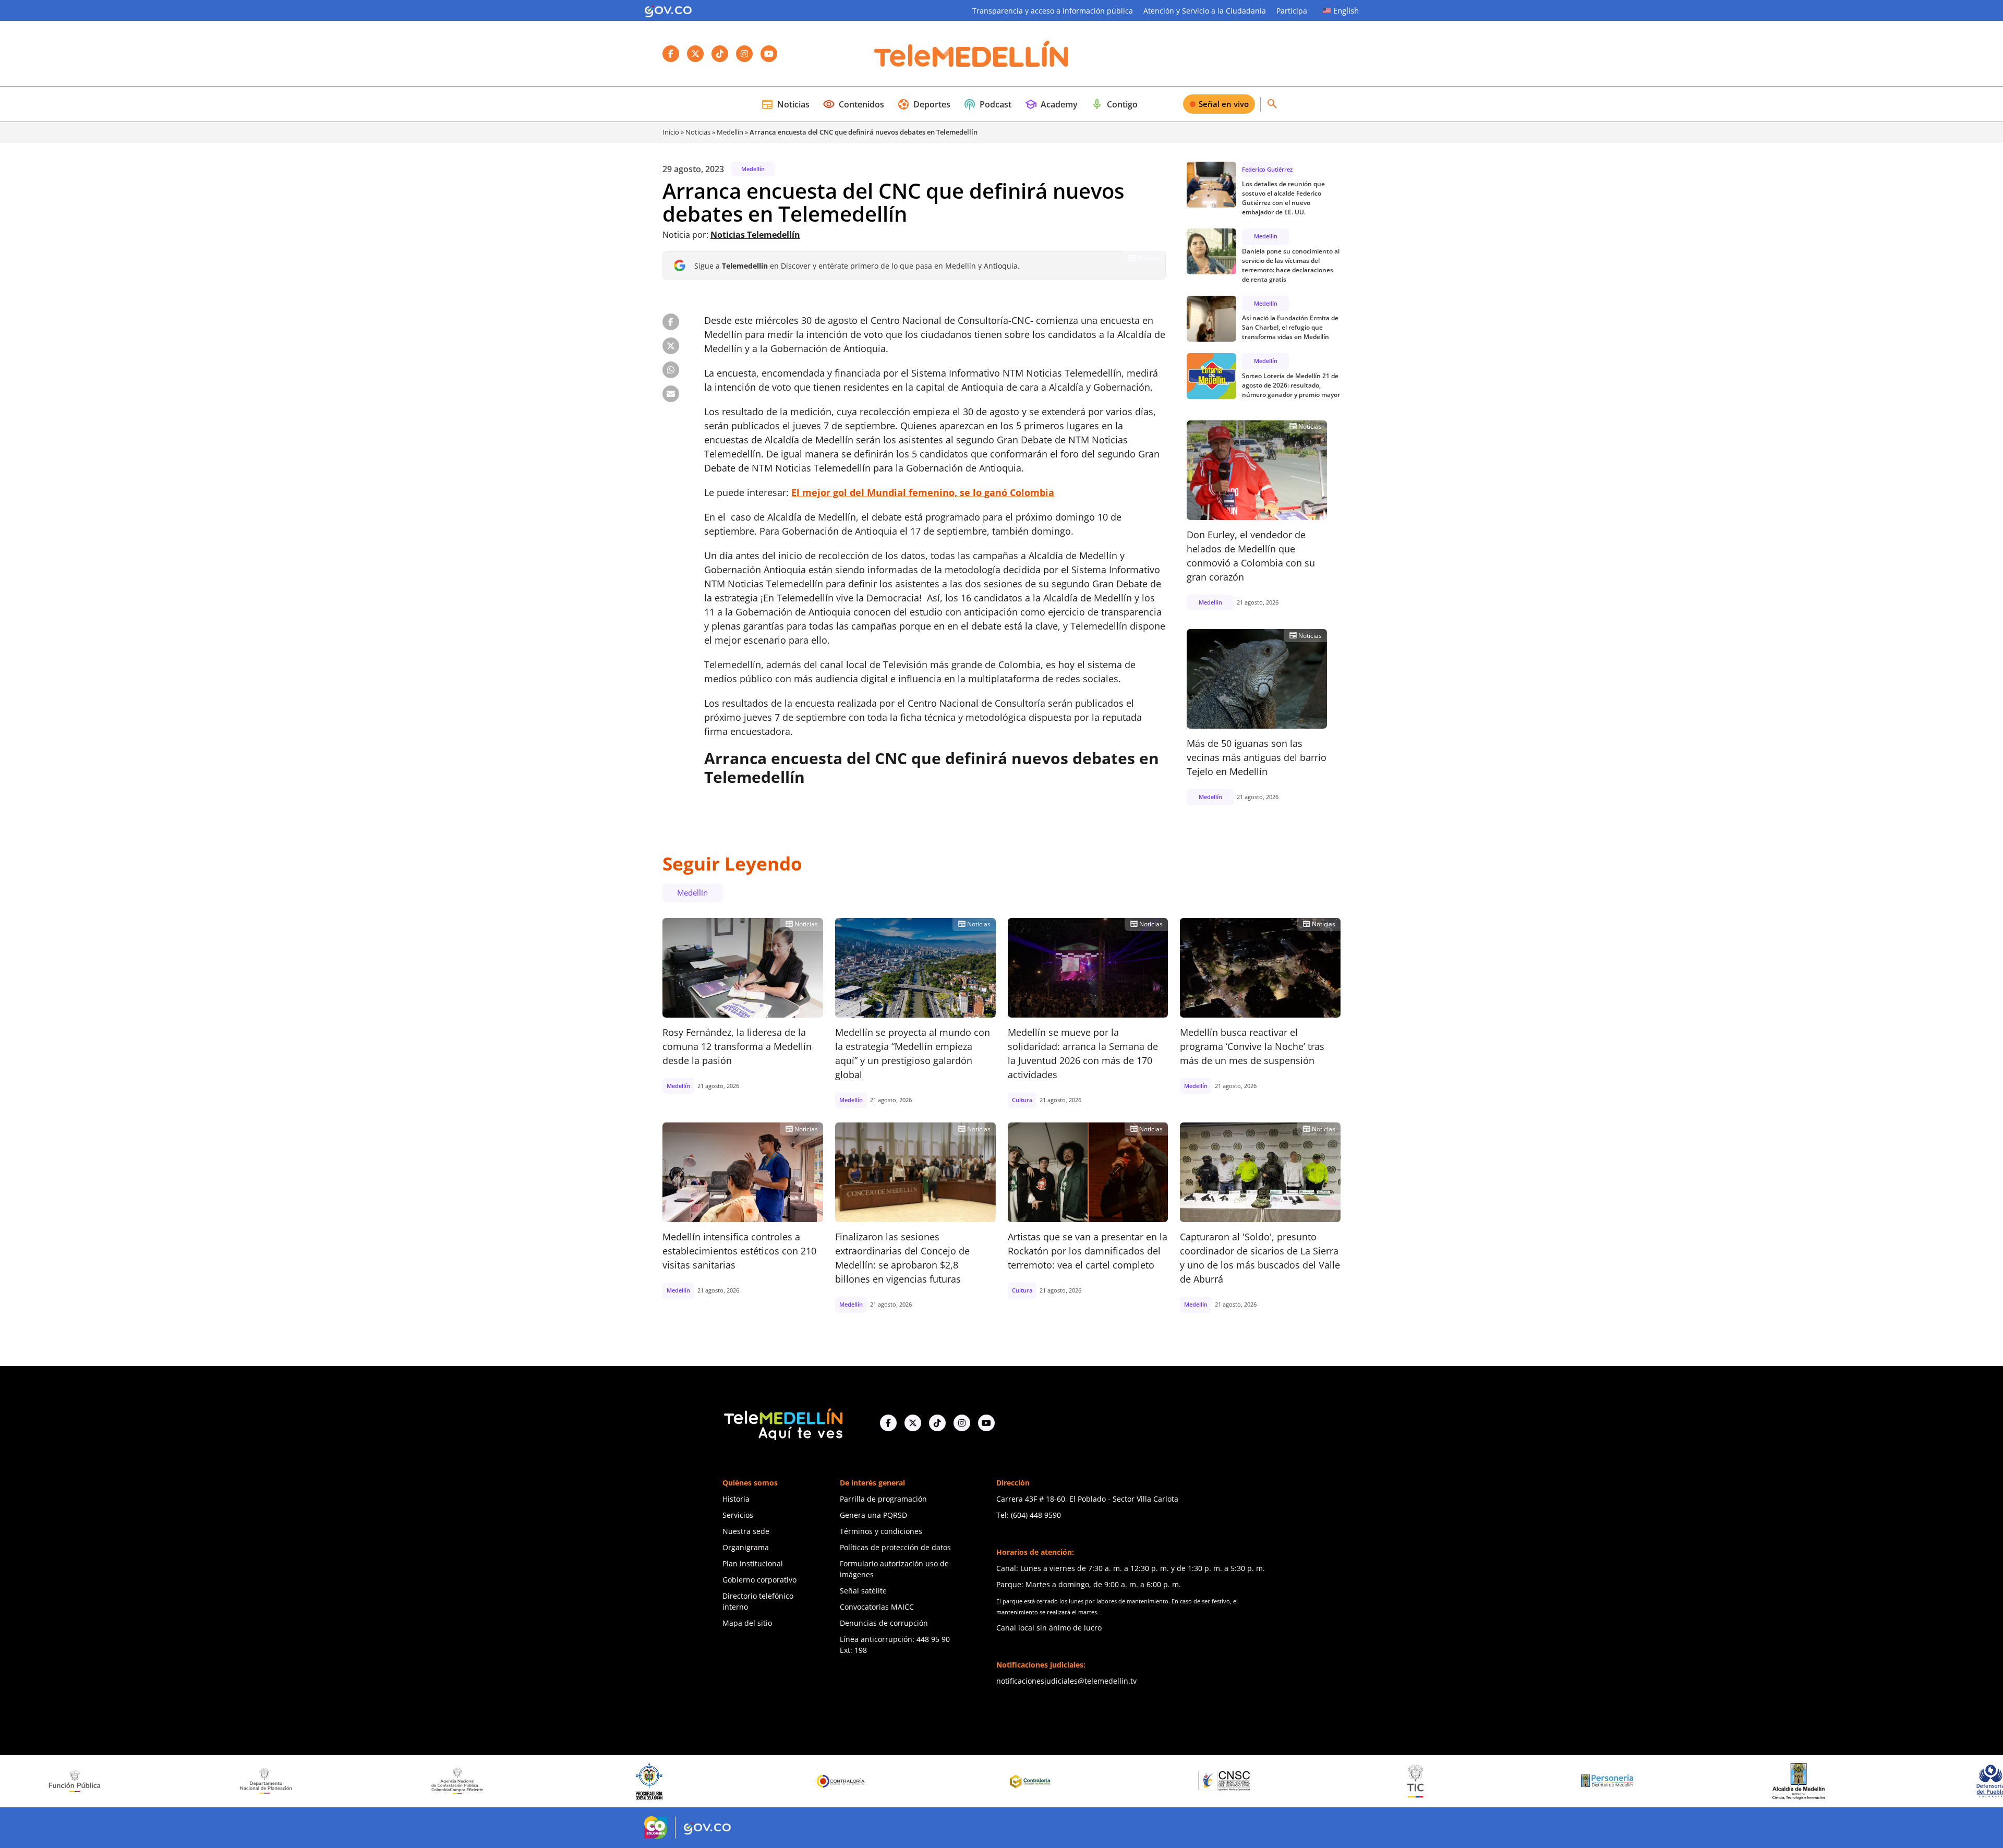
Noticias (785, 104)
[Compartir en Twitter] (671, 346)
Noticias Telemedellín (755, 235)
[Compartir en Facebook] (671, 322)
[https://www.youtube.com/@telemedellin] (986, 1423)
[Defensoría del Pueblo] (1744, 1781)
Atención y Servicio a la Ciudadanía (1205, 11)
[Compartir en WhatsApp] (671, 370)
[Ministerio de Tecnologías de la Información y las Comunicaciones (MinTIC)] (1170, 1781)
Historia (736, 1499)
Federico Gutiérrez (1267, 169)
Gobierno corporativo (759, 1580)
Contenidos (853, 104)
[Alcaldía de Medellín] (1553, 1781)
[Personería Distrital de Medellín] (1361, 1781)
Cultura (1022, 1100)
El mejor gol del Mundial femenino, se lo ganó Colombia (923, 492)
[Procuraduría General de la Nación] (403, 1781)
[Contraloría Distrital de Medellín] (787, 1781)
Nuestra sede (746, 1531)
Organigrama (746, 1547)
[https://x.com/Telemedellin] (913, 1423)
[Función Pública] (1936, 1781)
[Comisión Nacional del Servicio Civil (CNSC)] (978, 1781)
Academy (1051, 104)
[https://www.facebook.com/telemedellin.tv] (888, 1423)
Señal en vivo (1224, 104)
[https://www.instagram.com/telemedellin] (962, 1423)
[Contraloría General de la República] (595, 1781)
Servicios (738, 1515)
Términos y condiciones (881, 1531)
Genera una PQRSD (873, 1515)
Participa (1292, 11)
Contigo (1114, 104)
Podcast (987, 104)
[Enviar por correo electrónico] (671, 394)
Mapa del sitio (747, 1623)
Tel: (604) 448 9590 (1029, 1515)
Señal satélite (863, 1591)
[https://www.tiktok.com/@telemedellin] (937, 1423)
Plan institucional (753, 1563)
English (1346, 10)
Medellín (730, 132)
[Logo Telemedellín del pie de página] (782, 1423)
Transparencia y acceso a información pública (1053, 11)
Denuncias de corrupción (884, 1623)
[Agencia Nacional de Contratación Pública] (212, 1781)
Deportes (924, 104)
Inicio (671, 132)
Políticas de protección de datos (895, 1547)
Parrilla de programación (883, 1499)
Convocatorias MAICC (877, 1607)
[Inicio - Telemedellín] (971, 54)
